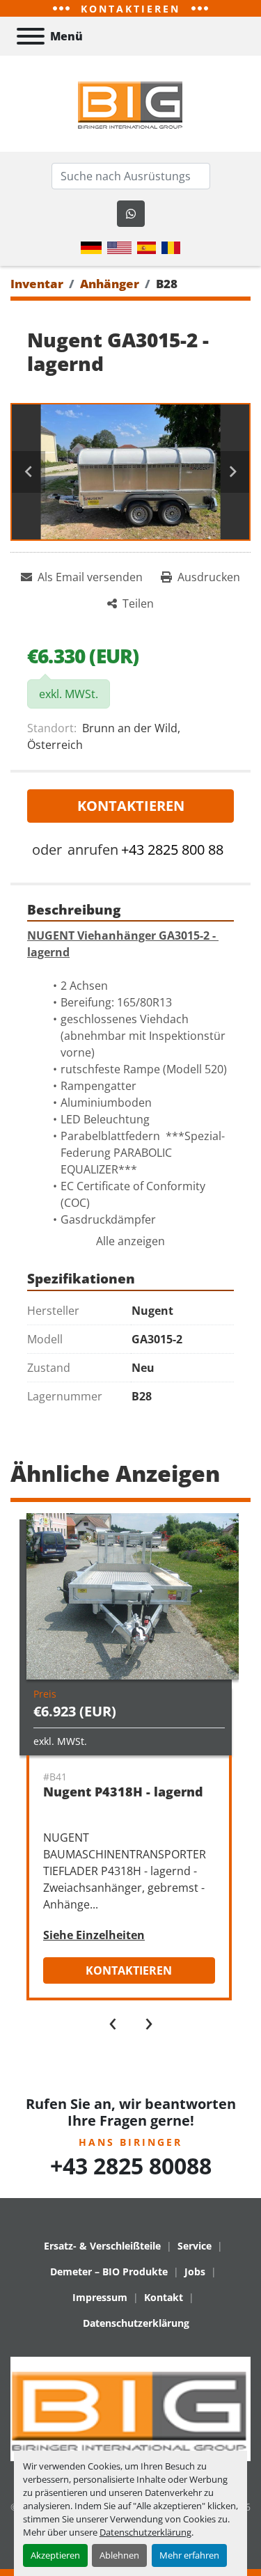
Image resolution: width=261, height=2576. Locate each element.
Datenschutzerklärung (145, 2532)
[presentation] (113, 2021)
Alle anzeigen (130, 1241)
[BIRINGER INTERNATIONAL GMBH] (130, 2408)
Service (195, 2246)
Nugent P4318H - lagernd (123, 1792)
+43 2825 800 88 (172, 850)
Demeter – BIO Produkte (109, 2271)
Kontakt (164, 2297)
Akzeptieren (55, 2555)
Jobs (195, 2271)
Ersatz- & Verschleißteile (102, 2246)
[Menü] (31, 36)
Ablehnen (119, 2555)
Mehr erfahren (189, 2555)
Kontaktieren (131, 806)
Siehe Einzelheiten (94, 1935)
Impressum (100, 2297)
